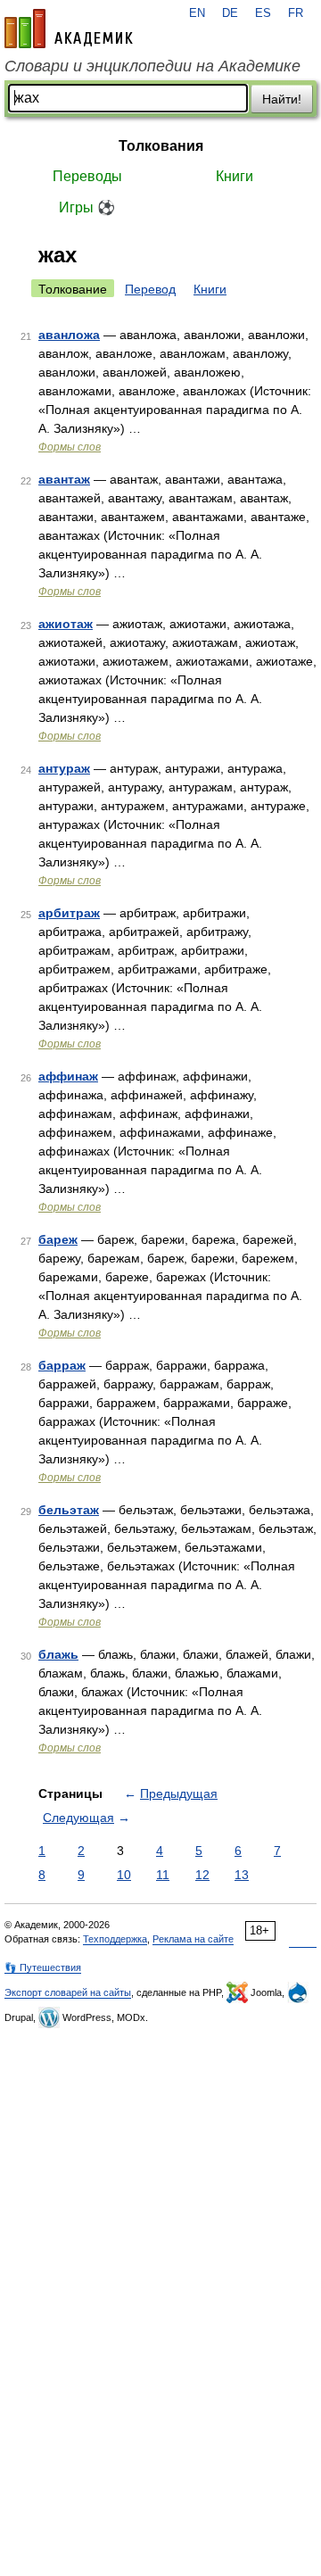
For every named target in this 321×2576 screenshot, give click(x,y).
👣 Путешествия (43, 1967)
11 (163, 1875)
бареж (58, 1239)
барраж (62, 1365)
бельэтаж (69, 1510)
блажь (58, 1654)
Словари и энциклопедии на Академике (152, 66)
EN (197, 13)
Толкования (161, 146)
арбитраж (69, 913)
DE (230, 13)
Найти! (282, 99)
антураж (64, 768)
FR (296, 13)
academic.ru (69, 29)
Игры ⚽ (87, 207)
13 (242, 1875)
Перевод (150, 289)
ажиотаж (66, 624)
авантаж (64, 479)
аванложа (69, 335)
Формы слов (70, 447)
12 (202, 1875)
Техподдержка (115, 1939)
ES (263, 13)
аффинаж (68, 1076)
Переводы (87, 176)
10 (124, 1875)
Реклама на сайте (193, 1939)
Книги (235, 176)
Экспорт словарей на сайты (68, 1992)
